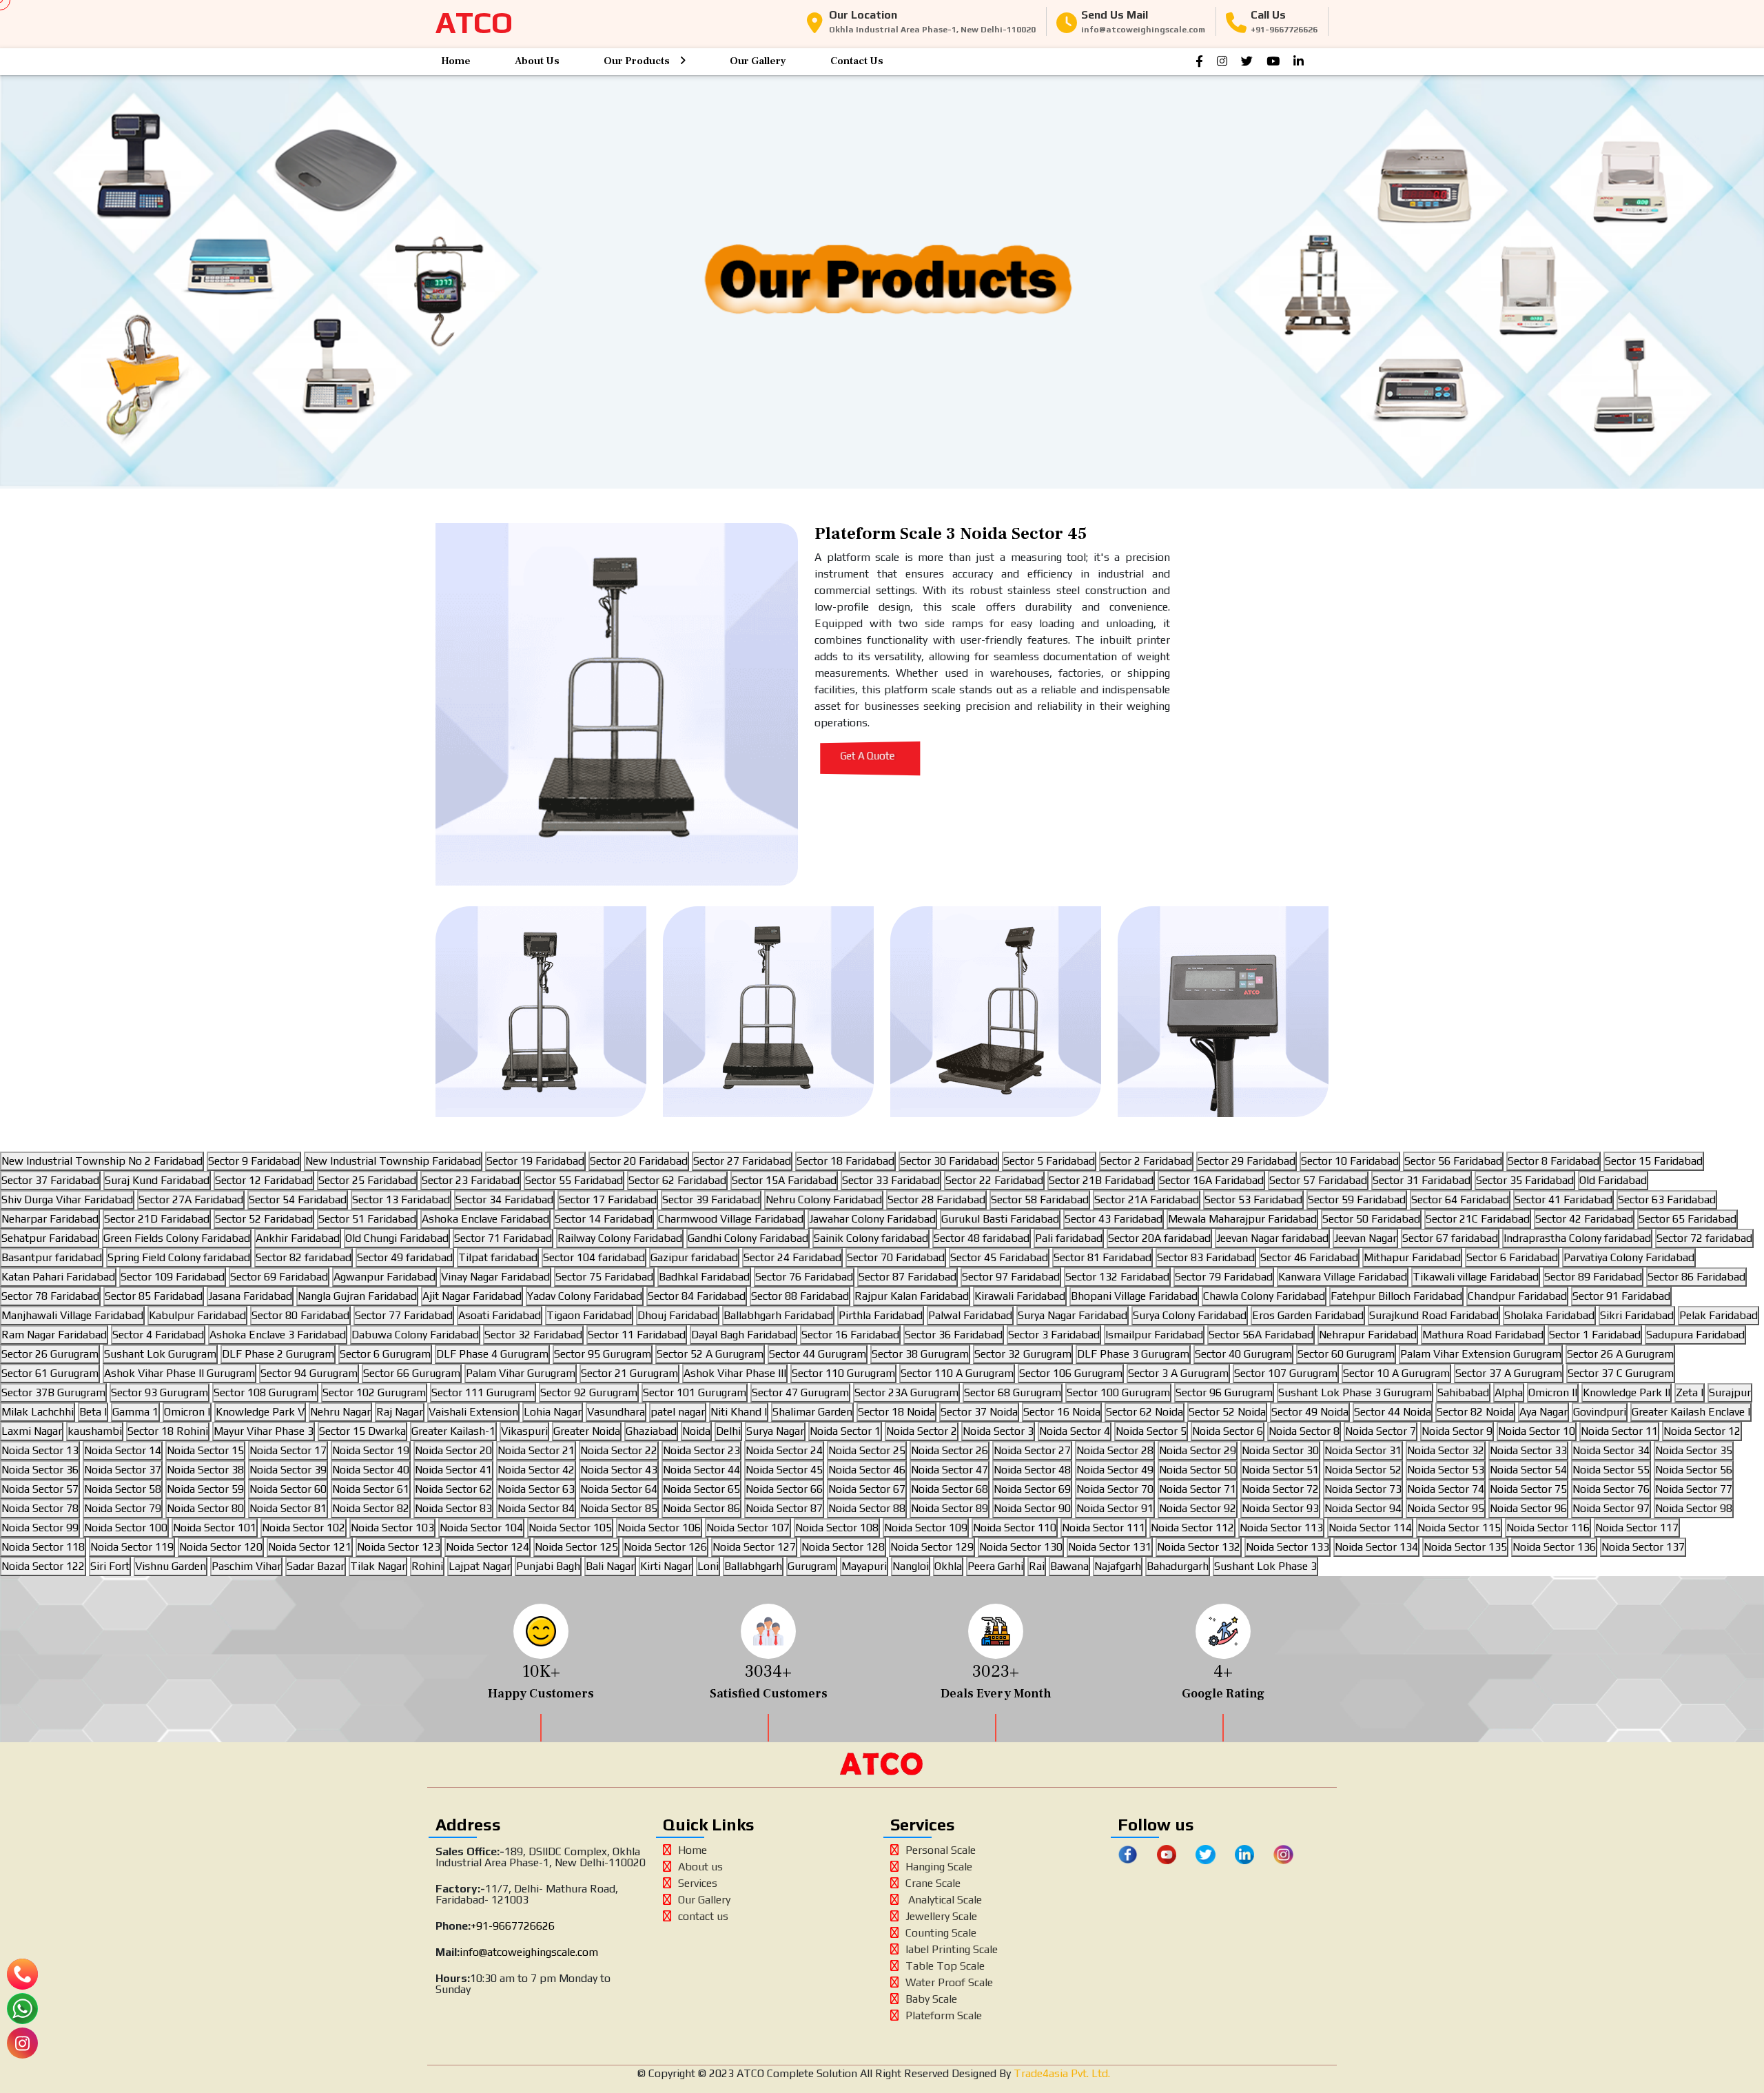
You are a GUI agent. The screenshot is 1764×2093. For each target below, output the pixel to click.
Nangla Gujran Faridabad (357, 1296)
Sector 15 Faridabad (1654, 1161)
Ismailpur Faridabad (1154, 1335)
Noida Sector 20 (453, 1450)
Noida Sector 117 (1637, 1528)
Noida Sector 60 (288, 1489)
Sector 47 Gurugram (800, 1392)
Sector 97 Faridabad (1011, 1277)
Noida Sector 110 (1015, 1528)
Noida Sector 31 (1363, 1450)
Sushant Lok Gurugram (160, 1354)
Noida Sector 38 (205, 1470)
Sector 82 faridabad (304, 1257)
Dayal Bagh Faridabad (743, 1335)
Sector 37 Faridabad (50, 1180)
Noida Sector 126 (665, 1547)
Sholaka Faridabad (1549, 1315)
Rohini (427, 1566)
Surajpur (1730, 1392)
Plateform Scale (944, 2015)
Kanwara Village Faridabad (1343, 1277)
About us (700, 1867)
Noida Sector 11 (1619, 1431)
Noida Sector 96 (1528, 1508)
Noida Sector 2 (922, 1431)
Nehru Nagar (340, 1412)
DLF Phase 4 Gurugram (492, 1354)
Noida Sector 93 (1280, 1508)
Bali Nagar (610, 1566)
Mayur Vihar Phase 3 (264, 1431)
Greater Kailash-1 (453, 1431)
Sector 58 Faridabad (1040, 1199)
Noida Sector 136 (1554, 1547)
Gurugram (812, 1566)
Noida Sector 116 (1548, 1528)
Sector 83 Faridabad (1206, 1257)
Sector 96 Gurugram (1224, 1392)
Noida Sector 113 (1281, 1528)
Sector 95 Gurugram (603, 1354)
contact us (703, 1916)
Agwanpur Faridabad (384, 1277)
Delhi (728, 1431)
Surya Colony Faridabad (1190, 1315)
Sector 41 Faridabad (1563, 1199)
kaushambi (95, 1431)
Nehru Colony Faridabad (824, 1199)
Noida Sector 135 (1465, 1547)
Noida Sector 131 (1110, 1547)
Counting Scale (941, 1933)
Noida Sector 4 (1075, 1431)
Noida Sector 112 (1192, 1528)
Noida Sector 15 (205, 1450)
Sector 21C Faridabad (1478, 1219)
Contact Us (857, 61)
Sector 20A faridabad (1159, 1238)
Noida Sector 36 (40, 1470)
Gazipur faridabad (694, 1257)
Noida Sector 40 (371, 1470)
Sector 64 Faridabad (1460, 1199)
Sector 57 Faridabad (1318, 1180)
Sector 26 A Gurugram (1620, 1354)
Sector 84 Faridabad (697, 1296)
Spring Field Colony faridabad (179, 1257)
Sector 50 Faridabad (1371, 1219)
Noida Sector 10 (1537, 1431)
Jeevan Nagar (1365, 1238)
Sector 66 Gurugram (412, 1373)
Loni (708, 1566)
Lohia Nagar (553, 1412)
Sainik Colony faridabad (871, 1238)
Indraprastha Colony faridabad (1577, 1238)
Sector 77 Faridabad (404, 1315)
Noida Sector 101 (215, 1528)
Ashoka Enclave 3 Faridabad (278, 1335)
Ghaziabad (651, 1431)
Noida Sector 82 (371, 1508)
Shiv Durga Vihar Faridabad (67, 1199)
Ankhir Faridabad (298, 1238)
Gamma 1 (135, 1412)
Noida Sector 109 (926, 1528)
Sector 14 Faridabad (604, 1219)
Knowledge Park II (1627, 1392)
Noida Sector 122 (43, 1566)
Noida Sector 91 (1115, 1508)
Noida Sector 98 (1694, 1508)
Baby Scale (931, 1999)
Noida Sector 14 (123, 1450)
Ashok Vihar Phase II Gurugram (180, 1373)
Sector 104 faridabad (594, 1257)
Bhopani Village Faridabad (1134, 1296)
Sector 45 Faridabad (999, 1257)
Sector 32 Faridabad (533, 1335)
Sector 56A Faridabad (1261, 1335)
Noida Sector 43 (619, 1470)
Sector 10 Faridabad (1350, 1161)
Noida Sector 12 (1702, 1431)
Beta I (93, 1412)
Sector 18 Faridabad (845, 1161)
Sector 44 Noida (1393, 1412)
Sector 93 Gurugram (160, 1392)
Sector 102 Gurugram (374, 1392)
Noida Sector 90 (1032, 1508)
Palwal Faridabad (970, 1315)
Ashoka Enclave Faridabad (485, 1219)
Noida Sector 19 (371, 1450)
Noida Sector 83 (453, 1508)
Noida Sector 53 (1446, 1470)
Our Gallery (758, 61)
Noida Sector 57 (40, 1489)
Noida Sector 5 (1151, 1431)
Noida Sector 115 (1459, 1528)
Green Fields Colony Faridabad (177, 1238)
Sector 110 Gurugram (843, 1373)
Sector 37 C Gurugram (1621, 1373)
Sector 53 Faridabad (1253, 1199)
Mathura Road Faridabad (1483, 1335)
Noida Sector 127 (754, 1547)
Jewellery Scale (941, 1916)
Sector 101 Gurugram (695, 1392)
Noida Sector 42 (536, 1470)
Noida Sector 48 (1032, 1470)
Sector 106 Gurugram (1071, 1373)
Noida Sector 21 (536, 1450)
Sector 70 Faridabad (896, 1257)
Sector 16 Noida (1062, 1412)
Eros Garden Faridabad (1308, 1315)
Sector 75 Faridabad (604, 1277)
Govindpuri (1600, 1412)
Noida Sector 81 (288, 1508)
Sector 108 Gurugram (265, 1392)
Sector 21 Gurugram (629, 1373)
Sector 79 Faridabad (1224, 1277)
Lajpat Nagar (480, 1566)
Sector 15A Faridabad (784, 1180)
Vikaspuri (524, 1431)
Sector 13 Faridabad (401, 1199)
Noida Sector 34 (1611, 1450)
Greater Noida (587, 1431)
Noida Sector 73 (1363, 1489)
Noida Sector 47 (950, 1470)
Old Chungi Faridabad (397, 1238)
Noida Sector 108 (837, 1528)
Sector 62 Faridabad (677, 1180)
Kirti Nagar (666, 1566)
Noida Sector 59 (205, 1489)
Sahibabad (1463, 1392)
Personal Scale (941, 1850)
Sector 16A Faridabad (1211, 1180)
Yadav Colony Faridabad (585, 1296)
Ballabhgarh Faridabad (778, 1315)
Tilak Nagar (378, 1566)
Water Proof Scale (949, 1982)
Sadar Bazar (316, 1566)
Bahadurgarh (1178, 1566)
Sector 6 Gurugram (385, 1354)
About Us (537, 61)
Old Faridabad (1613, 1180)
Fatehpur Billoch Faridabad (1396, 1296)
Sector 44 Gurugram (818, 1354)
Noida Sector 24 (784, 1450)
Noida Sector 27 (1032, 1450)
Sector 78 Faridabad (50, 1296)
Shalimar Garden (812, 1412)
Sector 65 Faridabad (1688, 1219)
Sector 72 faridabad (1704, 1238)
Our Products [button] (637, 61)
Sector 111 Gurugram (483, 1392)
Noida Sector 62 (453, 1489)
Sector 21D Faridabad (157, 1219)
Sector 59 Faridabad (1357, 1199)
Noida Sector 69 (1032, 1489)
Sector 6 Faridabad (1512, 1257)
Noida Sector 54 (1528, 1470)
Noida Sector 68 (950, 1489)
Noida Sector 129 (932, 1547)
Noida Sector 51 (1280, 1470)
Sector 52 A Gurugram (710, 1354)
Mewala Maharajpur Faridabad (1242, 1219)
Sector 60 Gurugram (1346, 1354)
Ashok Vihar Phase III (735, 1373)
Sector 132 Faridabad (1117, 1277)
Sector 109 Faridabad (173, 1277)
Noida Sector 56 (1694, 1470)
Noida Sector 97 (1611, 1508)
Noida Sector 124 (488, 1547)
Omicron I (187, 1412)
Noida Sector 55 (1611, 1470)
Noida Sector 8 (1304, 1431)
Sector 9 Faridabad (254, 1161)
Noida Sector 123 (399, 1547)
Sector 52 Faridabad (264, 1219)
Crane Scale (933, 1883)
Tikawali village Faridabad (1476, 1277)
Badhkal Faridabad (704, 1277)
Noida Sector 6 (1228, 1431)
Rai (1037, 1566)
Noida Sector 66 (784, 1489)
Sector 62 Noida (1145, 1412)
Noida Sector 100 (126, 1528)
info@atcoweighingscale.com (529, 1952)
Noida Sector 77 (1694, 1489)
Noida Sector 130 (1021, 1547)
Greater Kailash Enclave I (1691, 1412)
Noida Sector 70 (1115, 1489)
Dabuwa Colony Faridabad (415, 1335)
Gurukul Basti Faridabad (1000, 1219)
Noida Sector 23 (701, 1450)
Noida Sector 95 (1446, 1508)
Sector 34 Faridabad (504, 1199)
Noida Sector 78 (40, 1508)
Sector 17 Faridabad (608, 1199)
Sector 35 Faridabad (1525, 1180)
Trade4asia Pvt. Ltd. (1060, 2073)
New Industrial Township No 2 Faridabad (102, 1161)
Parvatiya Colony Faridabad (1629, 1257)
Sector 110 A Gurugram (957, 1373)
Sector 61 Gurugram (50, 1373)
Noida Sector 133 (1288, 1547)
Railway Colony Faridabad (620, 1238)
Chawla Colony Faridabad (1264, 1296)
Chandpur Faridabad (1517, 1296)
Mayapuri (864, 1566)
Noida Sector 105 (570, 1528)
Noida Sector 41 (453, 1470)
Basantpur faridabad (52, 1257)
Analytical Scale (944, 1900)
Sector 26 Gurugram (50, 1354)
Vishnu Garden (171, 1566)
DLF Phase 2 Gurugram (278, 1354)
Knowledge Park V (260, 1412)
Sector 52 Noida (1227, 1412)
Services (698, 1883)
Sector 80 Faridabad (300, 1315)
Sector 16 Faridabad (850, 1335)
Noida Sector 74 (1446, 1489)
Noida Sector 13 (40, 1450)
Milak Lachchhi (38, 1412)
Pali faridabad (1069, 1238)
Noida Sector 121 (310, 1547)
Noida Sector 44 (701, 1470)
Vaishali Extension (473, 1412)
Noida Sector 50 (1198, 1470)
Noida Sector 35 (1694, 1450)
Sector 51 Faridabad (367, 1219)
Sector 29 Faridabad (1247, 1161)
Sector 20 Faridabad (639, 1161)
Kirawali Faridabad (1020, 1296)
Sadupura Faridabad (1695, 1335)
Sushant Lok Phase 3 (1265, 1566)
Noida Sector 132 (1199, 1547)
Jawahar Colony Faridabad (872, 1219)
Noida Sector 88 (867, 1508)
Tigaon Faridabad (589, 1315)
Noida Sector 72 (1280, 1489)
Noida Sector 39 (288, 1470)
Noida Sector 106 (659, 1528)
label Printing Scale (952, 1949)
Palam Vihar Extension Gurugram (1481, 1354)
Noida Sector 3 (998, 1431)
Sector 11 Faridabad (637, 1335)
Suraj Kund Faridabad (157, 1180)
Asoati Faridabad (500, 1315)
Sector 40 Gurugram (1243, 1354)
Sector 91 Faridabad (1621, 1296)
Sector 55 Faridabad (574, 1180)
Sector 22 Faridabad (994, 1180)
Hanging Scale (939, 1867)
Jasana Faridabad (250, 1296)
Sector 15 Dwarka (362, 1431)
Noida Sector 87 (784, 1508)
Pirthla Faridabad (881, 1315)
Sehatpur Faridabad (50, 1238)
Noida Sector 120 (221, 1547)
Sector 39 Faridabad (711, 1199)
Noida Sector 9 (1457, 1431)
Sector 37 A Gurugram (1509, 1373)
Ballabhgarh (753, 1566)
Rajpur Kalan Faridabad (912, 1296)
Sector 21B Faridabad (1101, 1180)
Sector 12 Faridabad (264, 1180)
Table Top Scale (945, 1966)
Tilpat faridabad (498, 1257)
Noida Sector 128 (843, 1547)
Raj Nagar (400, 1412)
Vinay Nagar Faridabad (495, 1277)
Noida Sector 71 (1198, 1489)
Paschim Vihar (246, 1566)
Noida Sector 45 (784, 1470)
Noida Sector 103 (392, 1528)
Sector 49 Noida (1310, 1412)
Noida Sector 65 (701, 1489)
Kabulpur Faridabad (197, 1315)
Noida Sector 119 (132, 1547)
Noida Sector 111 (1104, 1528)
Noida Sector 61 (371, 1489)
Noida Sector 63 (536, 1489)
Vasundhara (616, 1412)
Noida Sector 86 (701, 1508)
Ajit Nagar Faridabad (472, 1296)
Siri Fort (110, 1566)
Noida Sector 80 (205, 1508)
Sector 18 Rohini (168, 1431)
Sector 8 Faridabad (1553, 1161)
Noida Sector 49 (1115, 1470)
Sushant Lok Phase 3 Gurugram (1355, 1392)
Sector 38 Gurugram (920, 1354)
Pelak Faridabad (1719, 1315)
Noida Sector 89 (950, 1508)
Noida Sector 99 (40, 1528)
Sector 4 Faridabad (158, 1335)
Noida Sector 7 (1381, 1431)
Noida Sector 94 (1363, 1508)
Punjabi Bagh (548, 1566)
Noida (696, 1431)
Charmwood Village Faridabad (731, 1219)
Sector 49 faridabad (405, 1257)
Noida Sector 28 (1115, 1450)
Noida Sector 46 (867, 1470)
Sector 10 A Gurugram (1396, 1373)
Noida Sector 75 (1528, 1489)
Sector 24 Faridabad (792, 1257)
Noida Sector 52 (1363, 1470)
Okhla (948, 1566)
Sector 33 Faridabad (891, 1180)
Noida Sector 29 (1198, 1450)
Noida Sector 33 (1528, 1450)
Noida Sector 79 (123, 1508)
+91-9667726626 (513, 1926)
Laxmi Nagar (32, 1431)
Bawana (1069, 1566)
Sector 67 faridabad (1450, 1238)
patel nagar (678, 1412)
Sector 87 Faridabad (907, 1277)
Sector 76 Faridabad (804, 1277)
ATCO (474, 22)
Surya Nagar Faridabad (1073, 1315)
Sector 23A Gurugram (906, 1392)
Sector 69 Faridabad (279, 1277)
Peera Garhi (995, 1566)
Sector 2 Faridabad (1146, 1161)
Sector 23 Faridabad (471, 1180)
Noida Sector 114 (1370, 1528)
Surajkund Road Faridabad (1434, 1315)
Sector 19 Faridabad (535, 1161)
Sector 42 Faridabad (1584, 1219)
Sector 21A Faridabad (1147, 1199)
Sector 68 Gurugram (1013, 1392)
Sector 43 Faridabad (1114, 1219)
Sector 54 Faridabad (298, 1199)
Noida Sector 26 (950, 1450)
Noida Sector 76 (1611, 1489)
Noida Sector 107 (748, 1528)
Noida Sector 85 (619, 1508)
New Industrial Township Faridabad (393, 1161)
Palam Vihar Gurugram (521, 1373)
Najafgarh (1118, 1566)
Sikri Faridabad (1637, 1315)
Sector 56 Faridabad (1453, 1161)
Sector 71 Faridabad (503, 1238)
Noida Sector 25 (867, 1450)
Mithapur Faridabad (1412, 1257)
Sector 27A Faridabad (191, 1199)
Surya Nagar (775, 1431)
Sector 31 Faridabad (1422, 1180)
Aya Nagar (1543, 1412)
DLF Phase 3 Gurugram (1133, 1354)
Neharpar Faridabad (50, 1219)
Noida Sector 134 (1376, 1547)
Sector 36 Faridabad (954, 1335)
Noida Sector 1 (845, 1431)
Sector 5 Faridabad (1049, 1161)
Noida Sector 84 (536, 1508)
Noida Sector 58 (123, 1489)
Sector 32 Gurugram (1023, 1354)
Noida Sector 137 (1643, 1547)
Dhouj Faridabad (678, 1315)
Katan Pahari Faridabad (58, 1277)
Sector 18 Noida (896, 1412)
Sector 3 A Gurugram (1178, 1373)
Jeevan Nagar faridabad (1272, 1238)
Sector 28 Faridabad (936, 1199)
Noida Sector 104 (481, 1528)
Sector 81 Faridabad (1102, 1257)
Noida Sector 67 (867, 1489)
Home (456, 61)
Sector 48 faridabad (982, 1238)
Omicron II (1553, 1392)
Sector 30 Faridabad (949, 1161)
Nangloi (911, 1566)
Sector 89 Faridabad (1593, 1277)
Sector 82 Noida (1475, 1412)
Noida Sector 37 (123, 1470)
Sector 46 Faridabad (1309, 1257)
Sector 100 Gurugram (1118, 1392)
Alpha (1509, 1392)
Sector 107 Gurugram (1286, 1373)
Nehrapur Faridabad (1368, 1335)
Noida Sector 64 (619, 1489)
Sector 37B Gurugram (53, 1392)
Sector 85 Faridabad (154, 1296)
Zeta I (1690, 1392)
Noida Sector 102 (304, 1528)
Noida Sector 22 (619, 1450)
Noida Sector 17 (288, 1450)
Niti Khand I (739, 1412)
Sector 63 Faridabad (1667, 1199)
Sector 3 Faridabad (1054, 1335)
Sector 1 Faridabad (1595, 1335)
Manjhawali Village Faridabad (72, 1315)
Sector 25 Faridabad (367, 1180)
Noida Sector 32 (1446, 1450)
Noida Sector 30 (1280, 1450)
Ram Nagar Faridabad (54, 1335)
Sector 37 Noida (979, 1412)
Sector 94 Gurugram (309, 1373)
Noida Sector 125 (576, 1547)
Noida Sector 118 (43, 1547)
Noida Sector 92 (1198, 1508)
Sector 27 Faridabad (742, 1161)
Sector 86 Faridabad (1696, 1277)
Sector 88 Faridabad (800, 1296)
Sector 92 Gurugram (589, 1392)
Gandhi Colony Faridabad (748, 1238)
